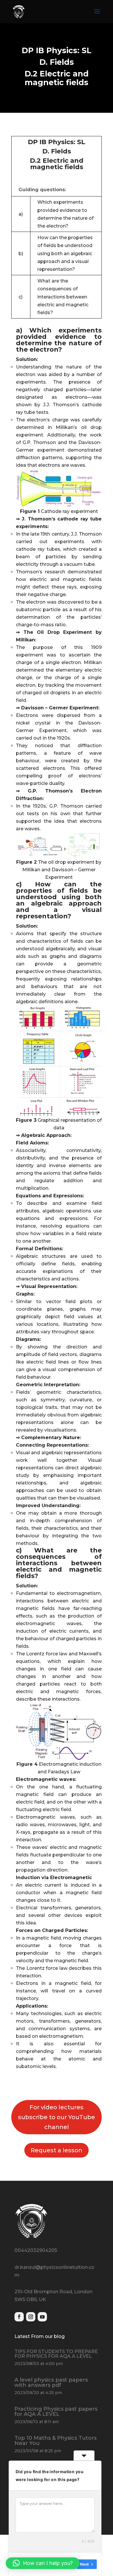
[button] (43, 2563)
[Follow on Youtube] (42, 2317)
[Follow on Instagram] (31, 2317)
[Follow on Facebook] (19, 2317)
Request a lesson (57, 2150)
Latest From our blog (40, 2336)
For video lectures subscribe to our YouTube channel (57, 2117)
